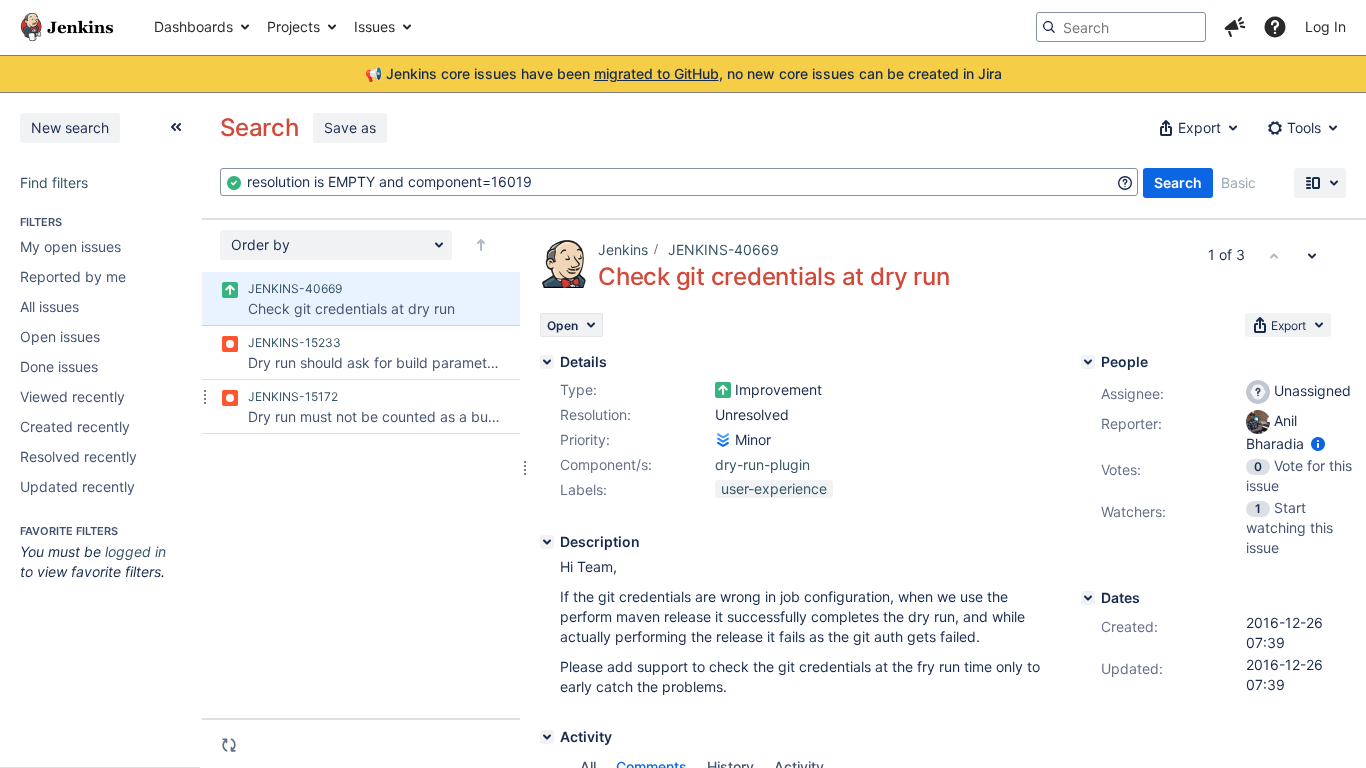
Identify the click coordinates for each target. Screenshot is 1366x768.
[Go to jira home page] (67, 27)
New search (70, 127)
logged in (135, 551)
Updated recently (77, 486)
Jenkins (623, 249)
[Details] (547, 362)
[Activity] (547, 737)
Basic (1238, 182)
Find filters (54, 182)
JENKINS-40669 (723, 249)
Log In (1325, 26)
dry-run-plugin (762, 464)
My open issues (70, 246)
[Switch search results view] (1320, 183)
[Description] (547, 542)
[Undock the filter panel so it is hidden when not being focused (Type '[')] (176, 127)
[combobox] (679, 182)
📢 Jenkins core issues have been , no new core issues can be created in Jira (683, 73)
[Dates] (1088, 598)
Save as (350, 127)
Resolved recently (78, 456)
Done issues (59, 366)
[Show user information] (1318, 443)
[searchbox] (1121, 27)
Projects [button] (293, 26)
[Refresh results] (229, 745)
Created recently (75, 426)
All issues (49, 306)
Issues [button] (374, 26)
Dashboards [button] (193, 26)
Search (1178, 182)
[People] (1088, 362)
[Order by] (481, 245)
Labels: (583, 489)
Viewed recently (72, 396)
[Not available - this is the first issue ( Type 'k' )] (1274, 255)
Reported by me (73, 276)
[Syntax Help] (1125, 183)
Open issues (60, 336)
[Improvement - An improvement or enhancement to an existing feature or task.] (723, 390)
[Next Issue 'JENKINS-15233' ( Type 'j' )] (1312, 255)
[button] (1235, 27)
